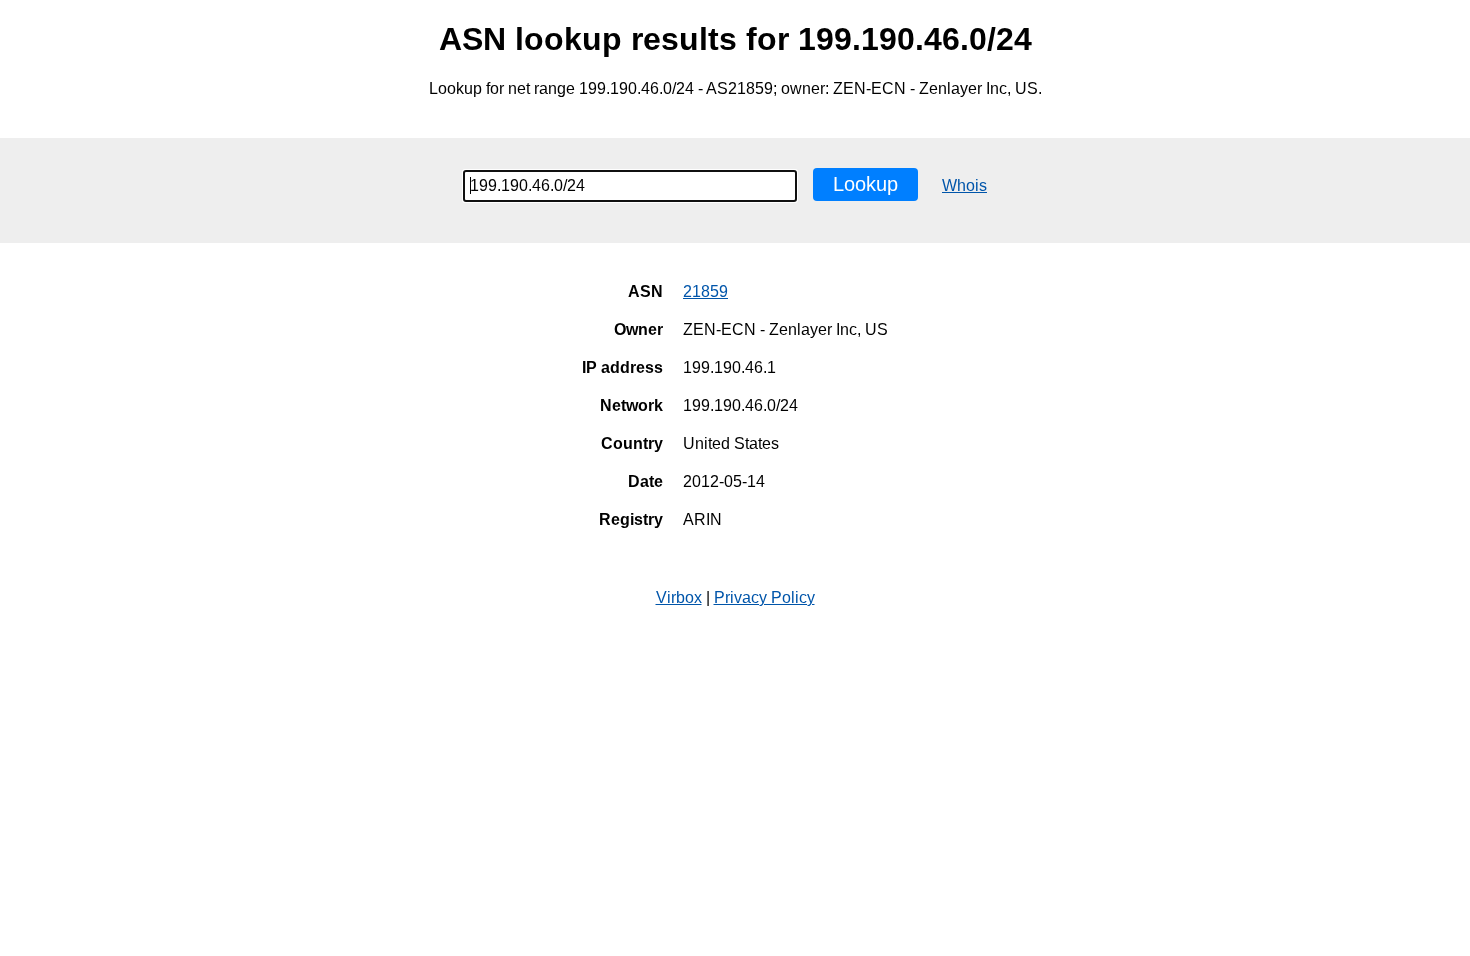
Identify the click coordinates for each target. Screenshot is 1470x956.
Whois (964, 185)
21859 (705, 291)
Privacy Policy (764, 597)
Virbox (679, 597)
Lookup (865, 184)
